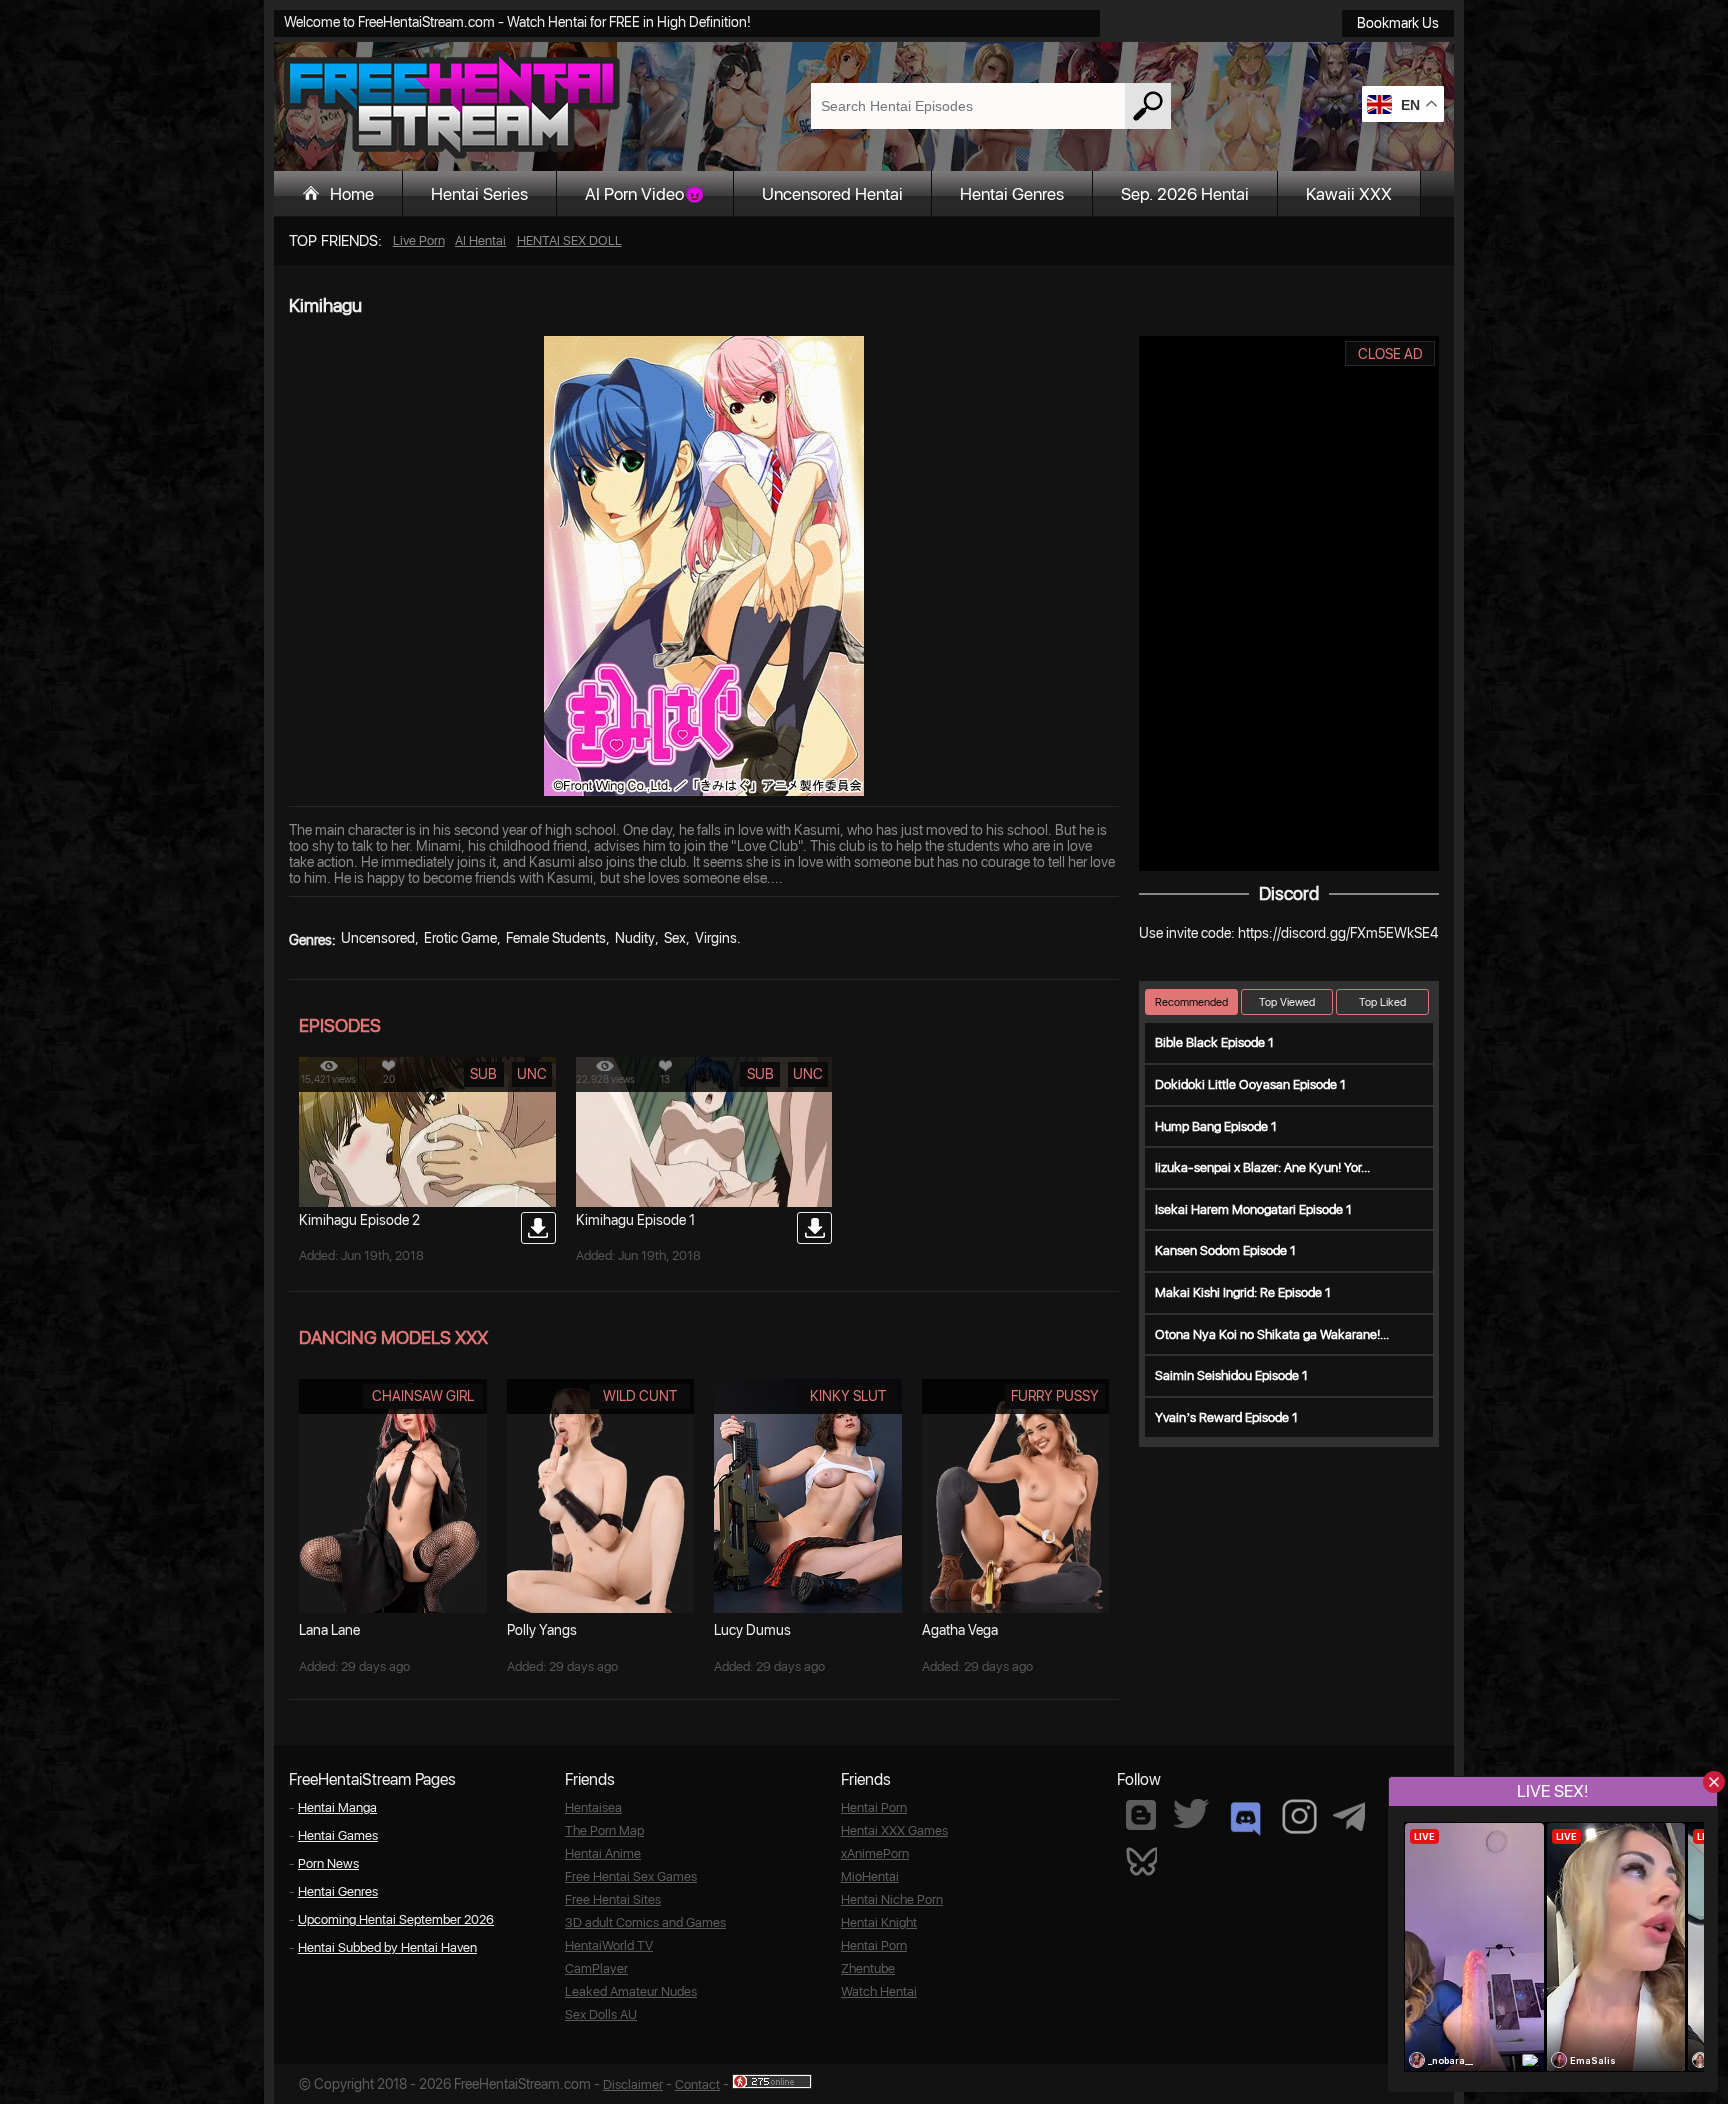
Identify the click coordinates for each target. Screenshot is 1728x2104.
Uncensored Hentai (832, 194)
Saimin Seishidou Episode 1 (1231, 1375)
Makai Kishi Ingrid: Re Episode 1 (1243, 1292)
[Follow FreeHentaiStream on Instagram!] (1299, 1816)
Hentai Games (338, 1835)
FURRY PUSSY (1055, 1396)
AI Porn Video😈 (645, 194)
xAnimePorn (875, 1853)
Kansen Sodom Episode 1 (1225, 1250)
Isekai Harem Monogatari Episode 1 (1253, 1209)
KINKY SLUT (848, 1396)
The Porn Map (604, 1830)
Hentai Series (479, 194)
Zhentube (868, 1968)
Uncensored (378, 938)
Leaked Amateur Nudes (631, 1991)
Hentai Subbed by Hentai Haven (387, 1947)
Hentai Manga (337, 1807)
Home (352, 194)
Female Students (556, 938)
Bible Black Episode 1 (1214, 1042)
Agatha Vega (960, 1630)
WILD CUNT (640, 1396)
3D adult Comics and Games (645, 1922)
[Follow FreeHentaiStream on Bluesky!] (1141, 1860)
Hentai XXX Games (894, 1830)
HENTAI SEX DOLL (569, 240)
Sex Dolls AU (601, 2014)
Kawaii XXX (1349, 194)
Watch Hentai (879, 1991)
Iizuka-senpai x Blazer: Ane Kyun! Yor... (1262, 1167)
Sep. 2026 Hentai (1185, 194)
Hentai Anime (603, 1853)
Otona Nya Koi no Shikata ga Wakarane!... (1272, 1334)
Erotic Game (460, 938)
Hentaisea (593, 1807)
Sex (675, 938)
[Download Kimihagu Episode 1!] (814, 1228)
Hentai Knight (879, 1922)
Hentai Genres (1012, 194)
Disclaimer (633, 2084)
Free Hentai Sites (613, 1899)
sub (483, 1074)
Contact (697, 2084)
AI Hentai (480, 240)
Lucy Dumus (752, 1630)
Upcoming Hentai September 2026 (396, 1919)
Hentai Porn (874, 1807)
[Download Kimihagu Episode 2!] (538, 1228)
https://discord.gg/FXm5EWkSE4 (1338, 933)
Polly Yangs (542, 1630)
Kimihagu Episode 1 (635, 1220)
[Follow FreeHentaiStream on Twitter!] (1191, 1813)
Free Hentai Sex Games (631, 1876)
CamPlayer (596, 1968)
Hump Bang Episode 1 (1216, 1126)
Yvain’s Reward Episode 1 (1226, 1417)
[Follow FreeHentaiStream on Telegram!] (1349, 1815)
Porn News (328, 1863)
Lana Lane (329, 1630)
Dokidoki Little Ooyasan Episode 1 (1250, 1084)
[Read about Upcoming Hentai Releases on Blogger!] (1141, 1815)
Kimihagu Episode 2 (359, 1220)
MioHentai (870, 1876)
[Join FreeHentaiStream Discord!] (1245, 1819)
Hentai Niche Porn (892, 1899)
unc (532, 1074)
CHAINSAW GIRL (423, 1396)
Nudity (635, 938)
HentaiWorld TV (609, 1945)
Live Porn (419, 240)
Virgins (716, 938)
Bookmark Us (1398, 23)
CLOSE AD (1390, 354)
